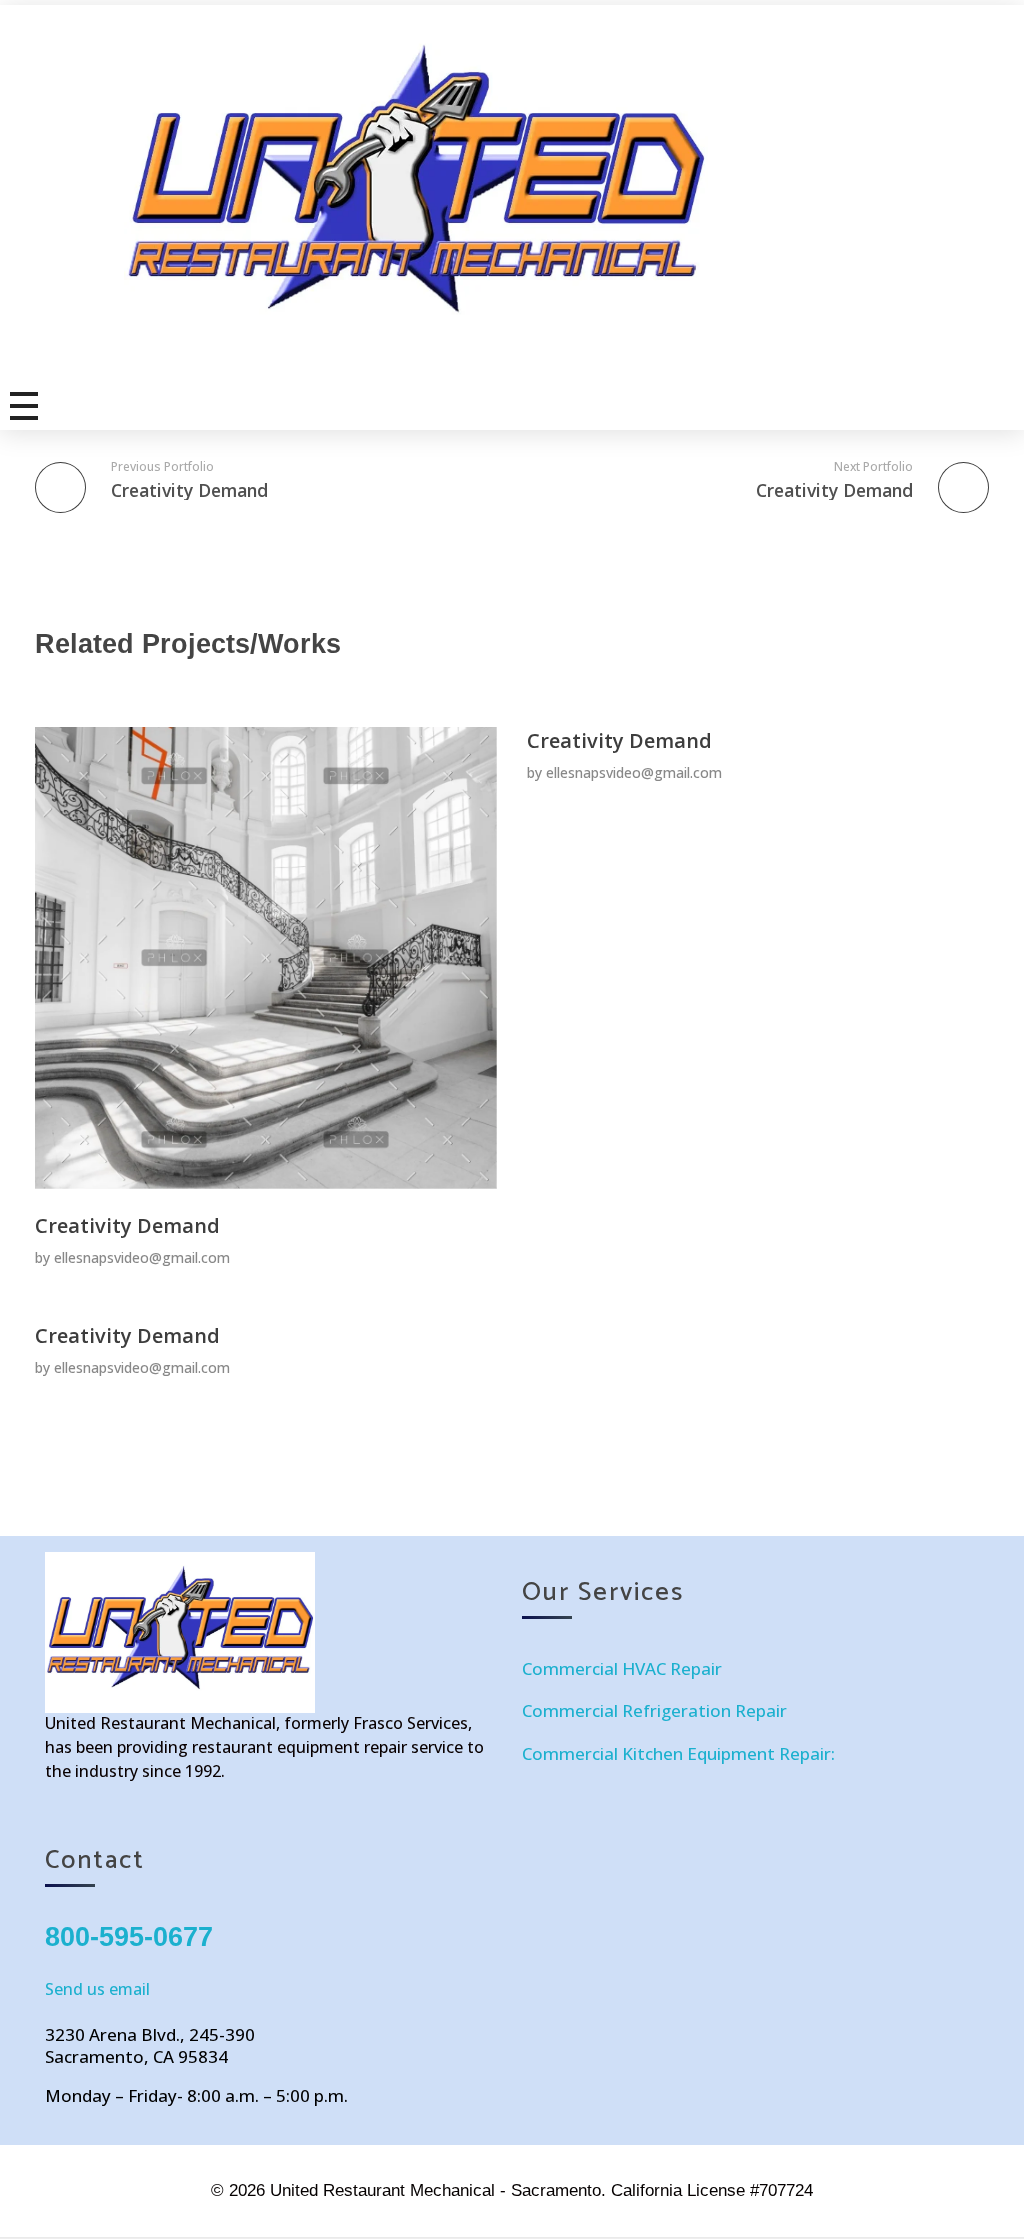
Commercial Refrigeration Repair (654, 1710)
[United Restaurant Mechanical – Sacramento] (530, 189)
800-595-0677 (129, 1937)
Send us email (97, 1989)
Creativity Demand (127, 1225)
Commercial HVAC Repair (622, 1668)
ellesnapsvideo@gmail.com (142, 1257)
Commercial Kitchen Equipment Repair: (678, 1753)
